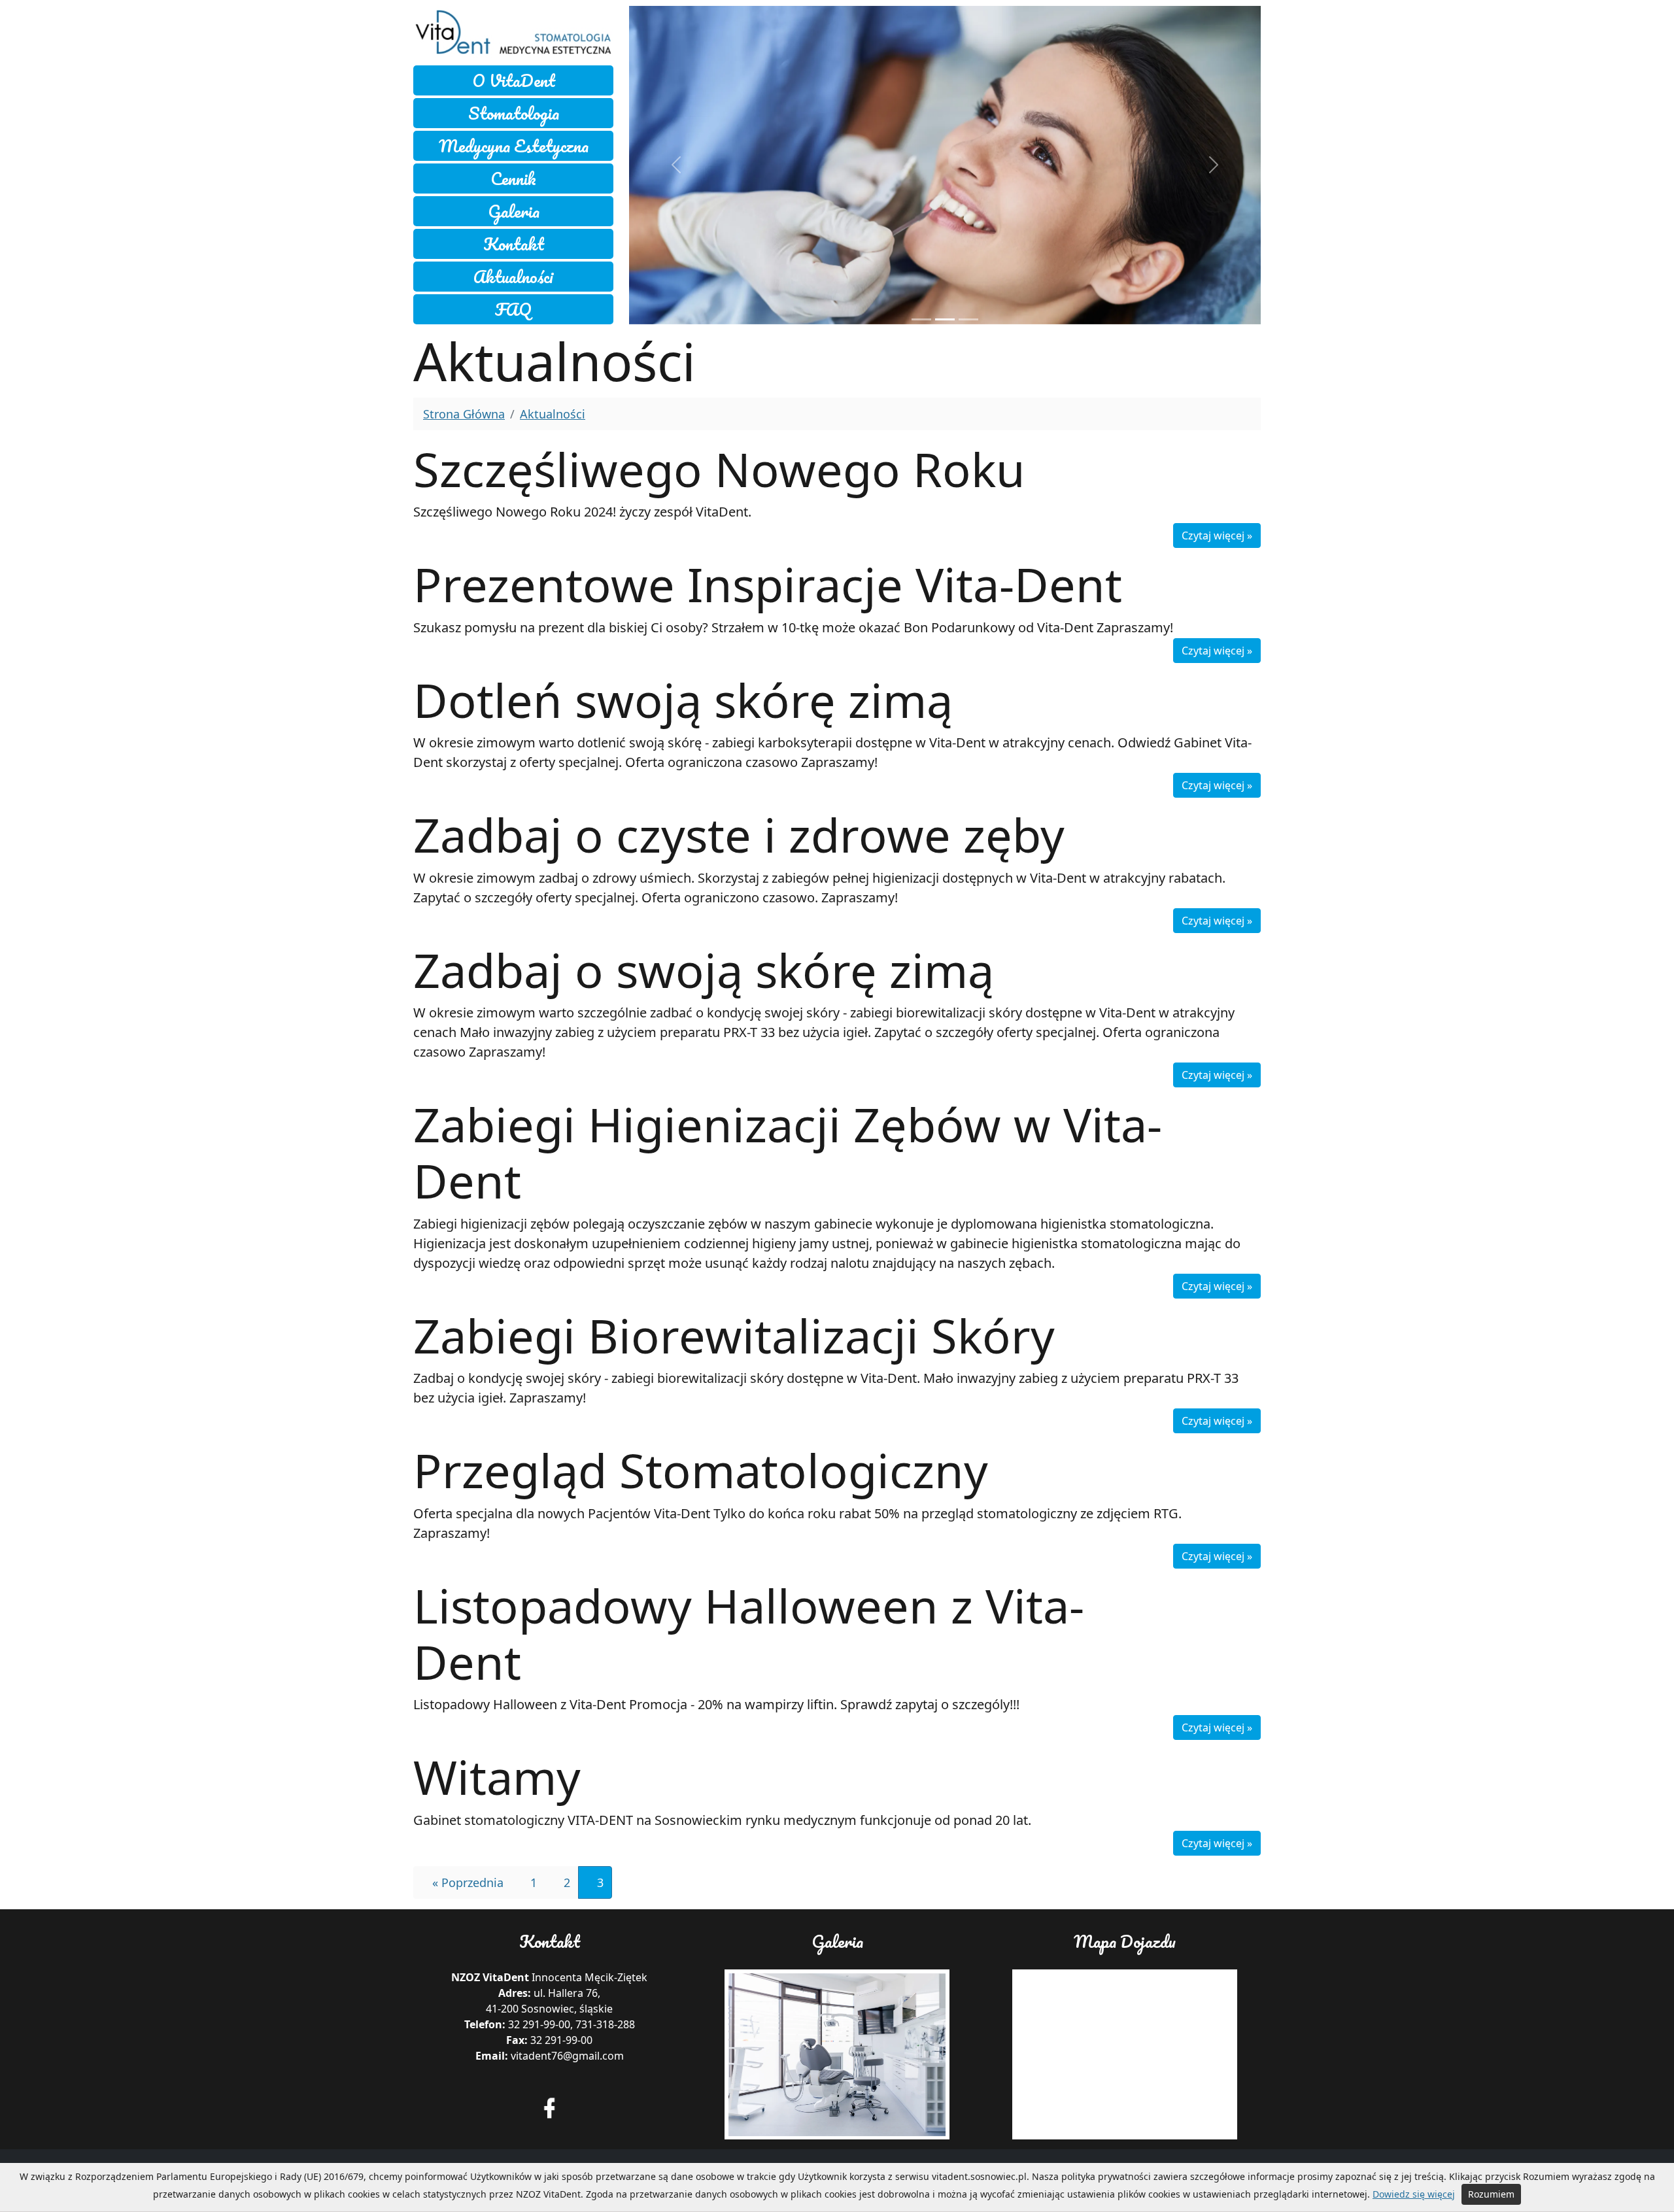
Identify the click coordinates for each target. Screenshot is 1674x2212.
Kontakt (514, 244)
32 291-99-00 (539, 2024)
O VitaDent (514, 80)
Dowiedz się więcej (1414, 2194)
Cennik (513, 179)
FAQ (513, 309)
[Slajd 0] (921, 319)
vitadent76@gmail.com (567, 2056)
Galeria (514, 211)
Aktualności (513, 277)
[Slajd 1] (945, 319)
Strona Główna (464, 414)
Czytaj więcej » (1217, 536)
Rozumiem (1491, 2194)
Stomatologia (514, 113)
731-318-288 (605, 2024)
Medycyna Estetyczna (514, 146)
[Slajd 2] (968, 319)
